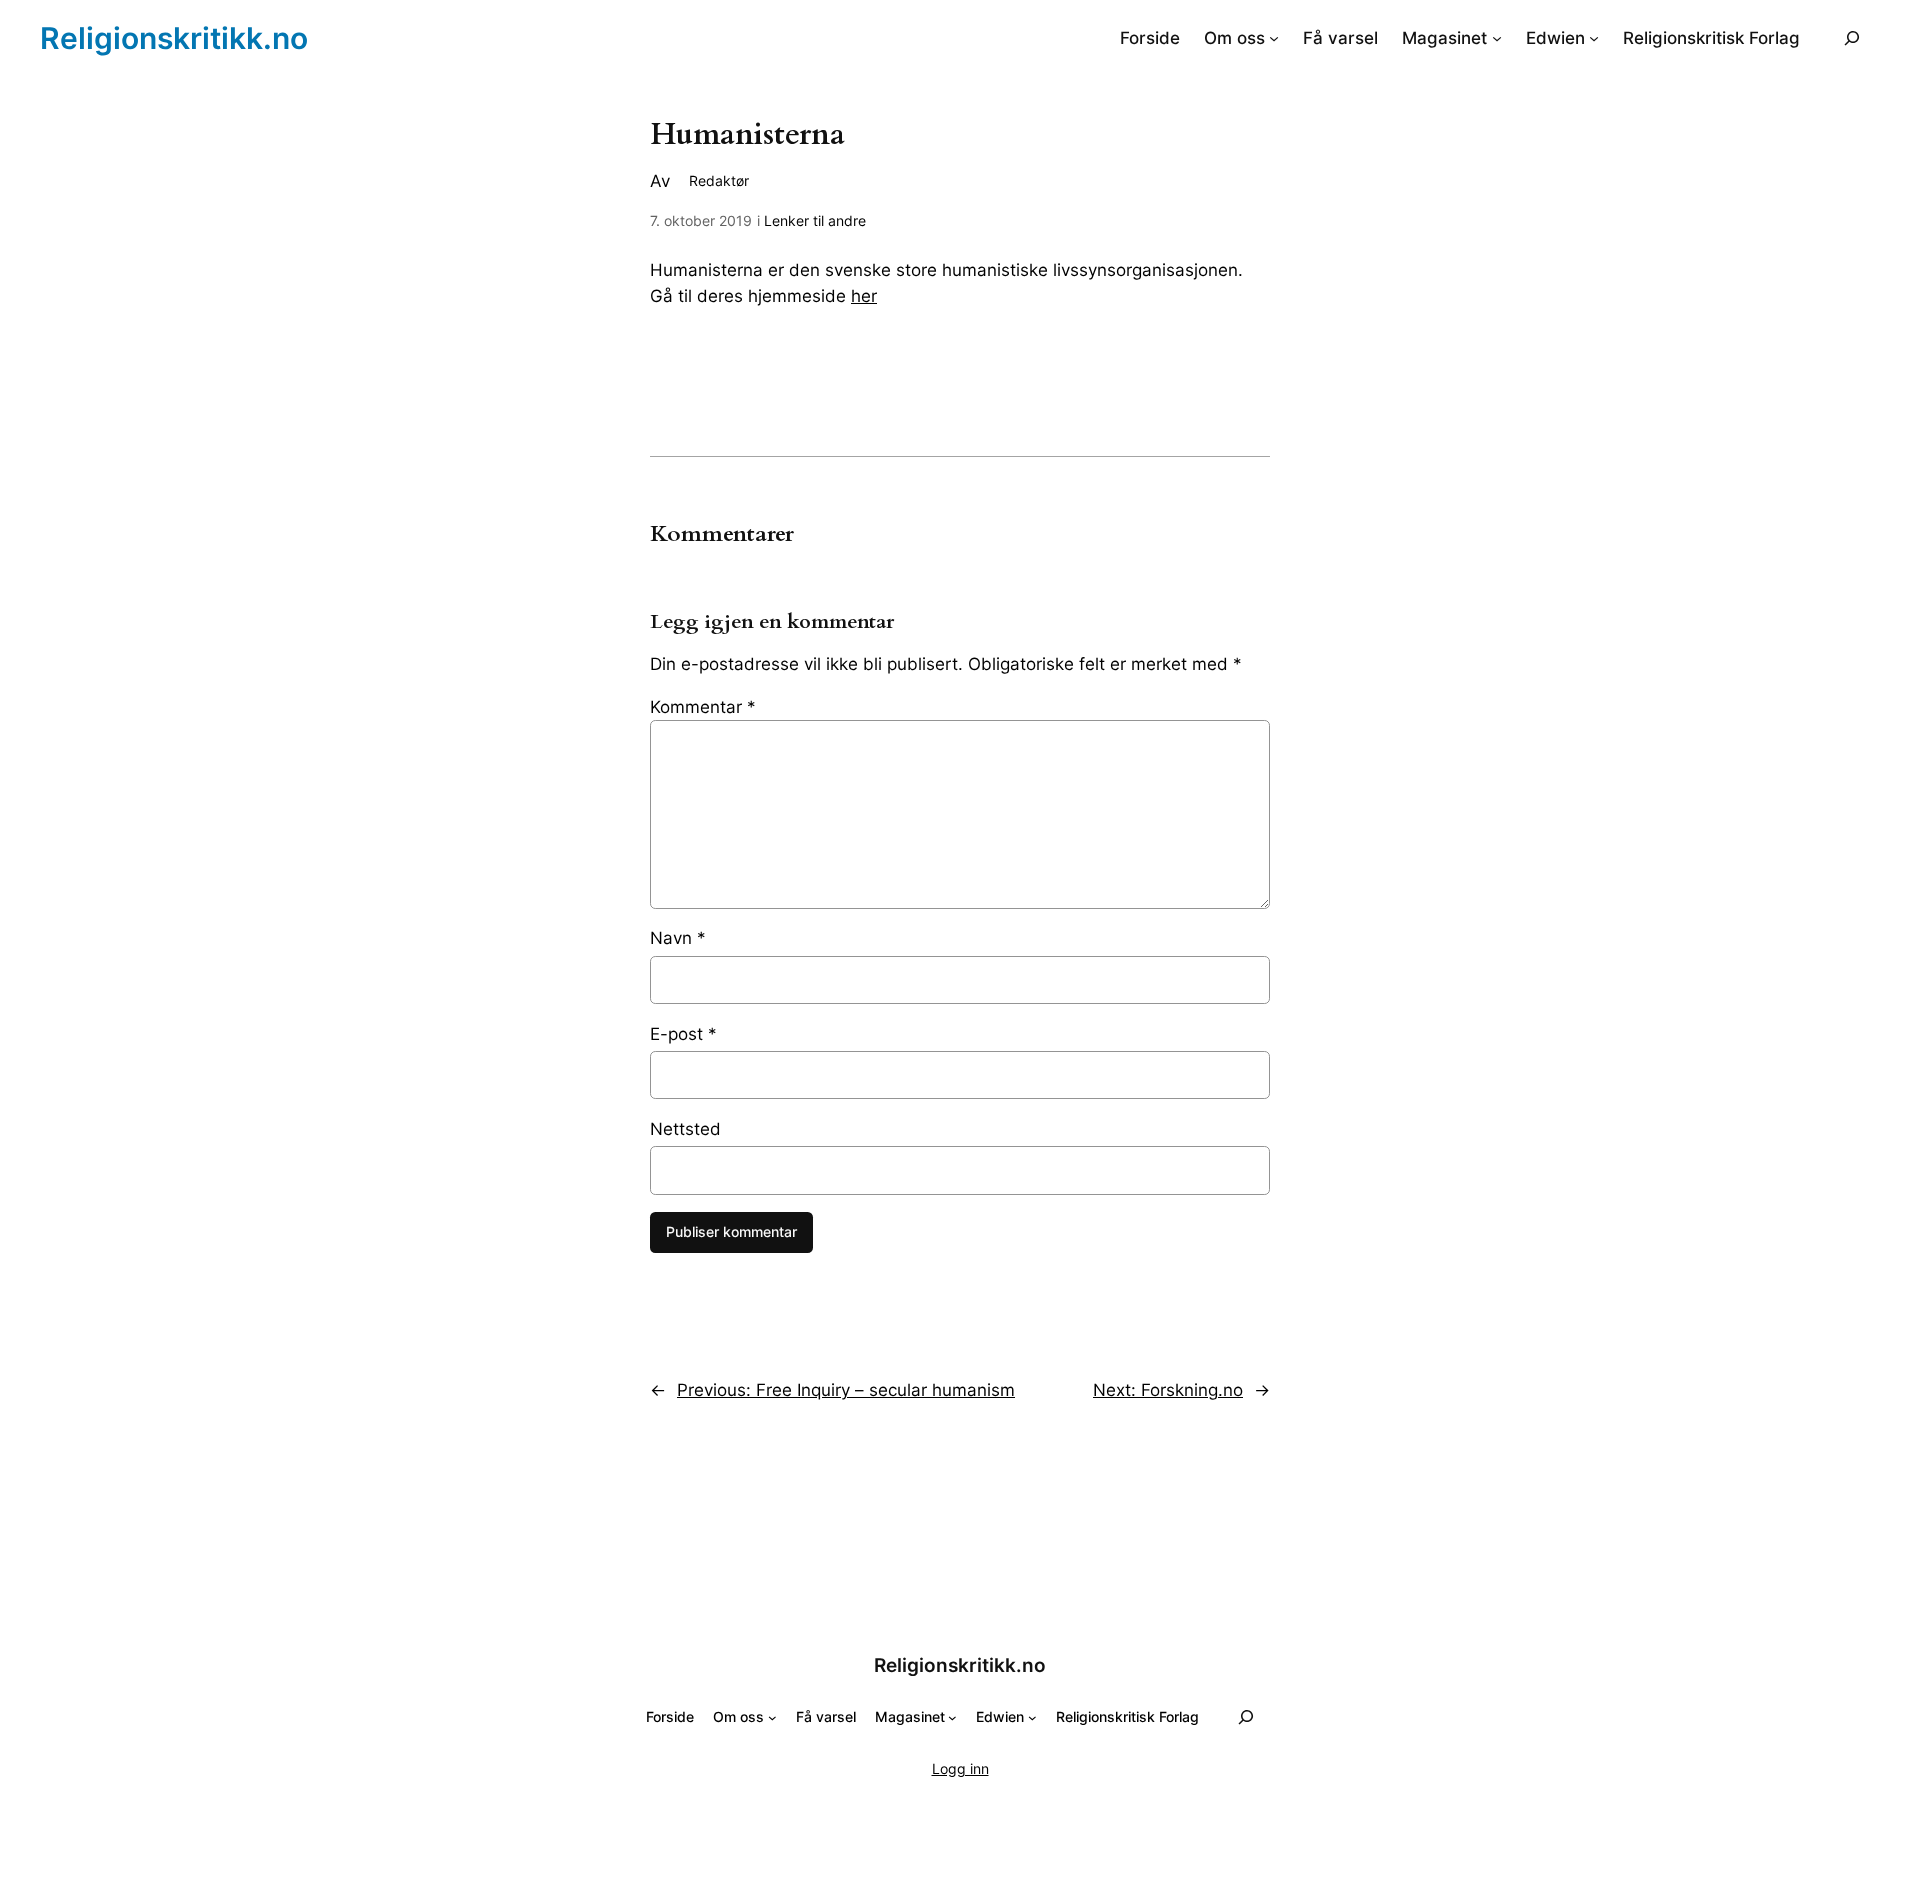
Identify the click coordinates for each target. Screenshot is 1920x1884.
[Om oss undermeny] (1274, 38)
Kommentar (703, 707)
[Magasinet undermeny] (1497, 38)
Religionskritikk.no (174, 38)
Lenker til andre (815, 220)
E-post (683, 1034)
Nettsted (685, 1129)
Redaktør (719, 180)
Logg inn (960, 1768)
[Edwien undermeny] (1594, 38)
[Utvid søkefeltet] (1852, 37)
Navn (678, 938)
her (864, 296)
